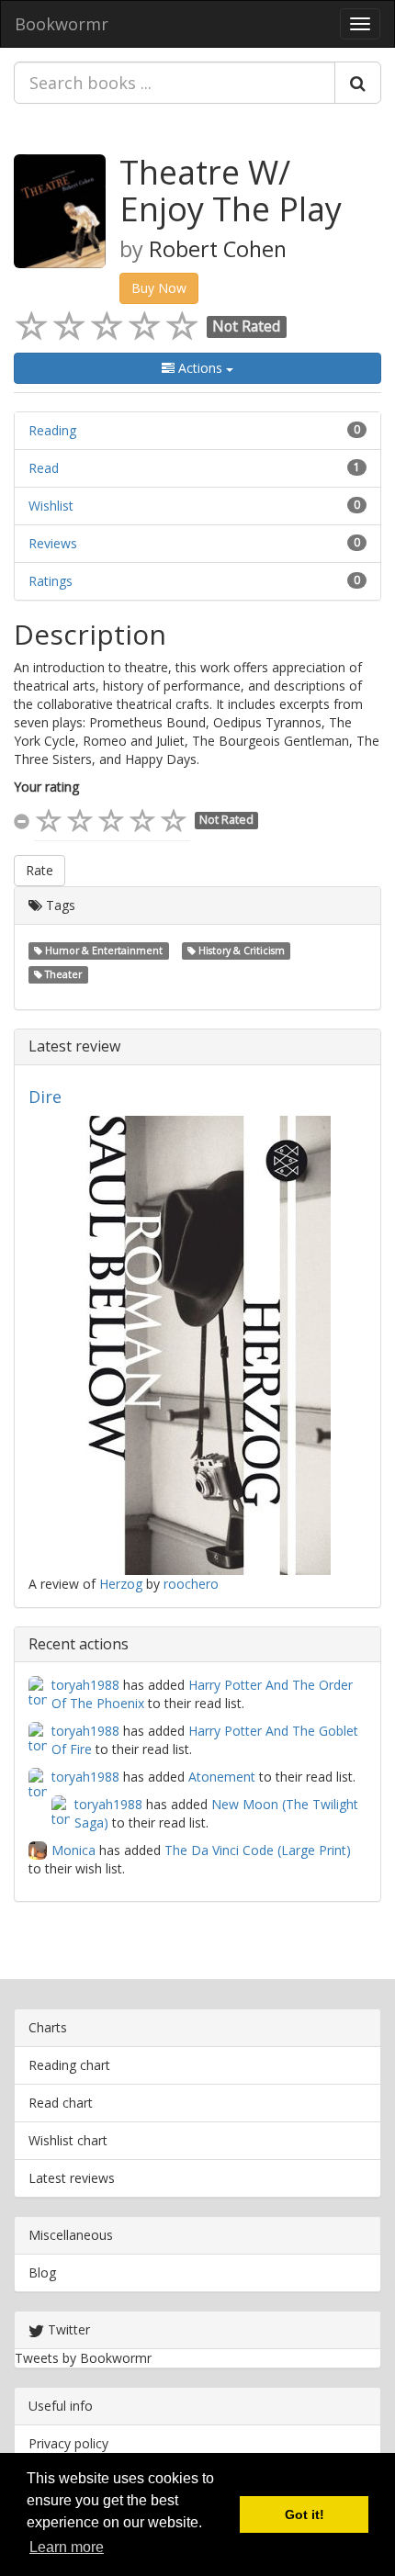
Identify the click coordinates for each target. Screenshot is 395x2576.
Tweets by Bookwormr (83, 2358)
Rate (39, 870)
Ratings (51, 581)
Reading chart (69, 2065)
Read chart (61, 2103)
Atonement (222, 1777)
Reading (52, 430)
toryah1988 (85, 1685)
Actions (200, 368)
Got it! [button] (305, 2514)
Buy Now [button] (159, 288)
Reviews (53, 543)
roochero (191, 1584)
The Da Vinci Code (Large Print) (258, 1850)
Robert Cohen (218, 249)
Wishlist (51, 506)
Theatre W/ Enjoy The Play (231, 191)
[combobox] (175, 83)
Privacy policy (68, 2443)
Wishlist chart (68, 2140)
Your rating (46, 787)
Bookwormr (62, 24)
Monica (73, 1850)
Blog (42, 2272)
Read (44, 468)
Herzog (121, 1584)
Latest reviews (72, 2178)
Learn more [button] (67, 2547)
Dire (45, 1097)
